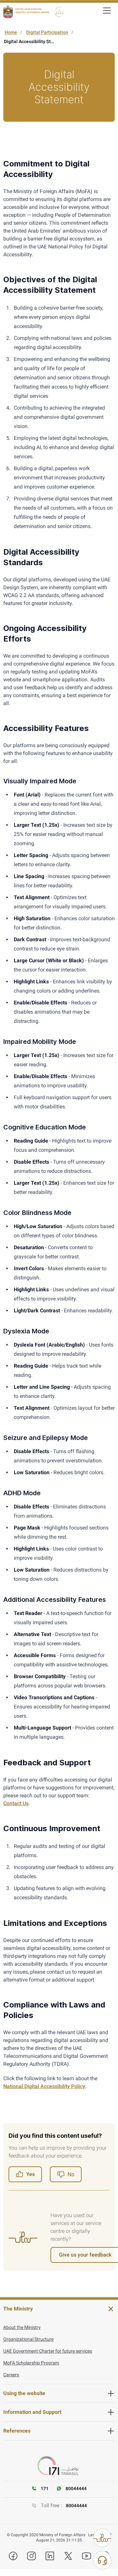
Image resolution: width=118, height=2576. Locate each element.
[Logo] (26, 12)
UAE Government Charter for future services (48, 2351)
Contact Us (16, 1803)
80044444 (76, 2506)
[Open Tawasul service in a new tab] (59, 2466)
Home (11, 32)
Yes (30, 2174)
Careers (11, 2375)
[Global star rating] (59, 12)
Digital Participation (47, 32)
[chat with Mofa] (102, 2560)
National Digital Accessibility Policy (44, 2086)
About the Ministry (22, 2327)
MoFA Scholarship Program (31, 2363)
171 (45, 2488)
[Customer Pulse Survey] (102, 2538)
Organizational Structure (28, 2339)
